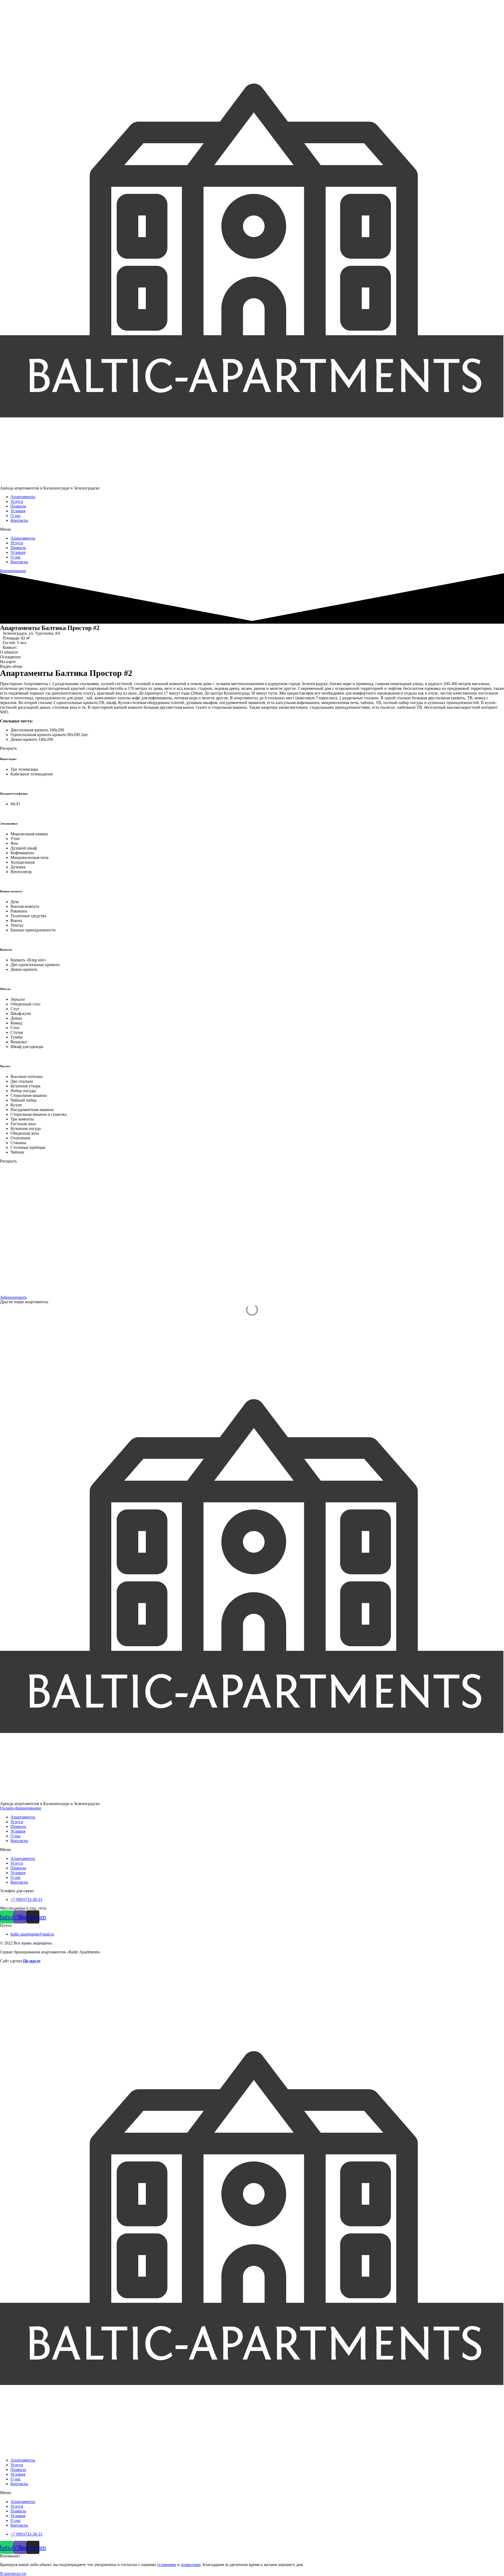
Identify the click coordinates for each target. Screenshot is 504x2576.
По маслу (32, 1961)
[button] (252, 529)
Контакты (19, 520)
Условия (18, 511)
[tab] (252, 652)
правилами (191, 2565)
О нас (16, 516)
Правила (18, 506)
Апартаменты (23, 497)
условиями (167, 2565)
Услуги (17, 501)
